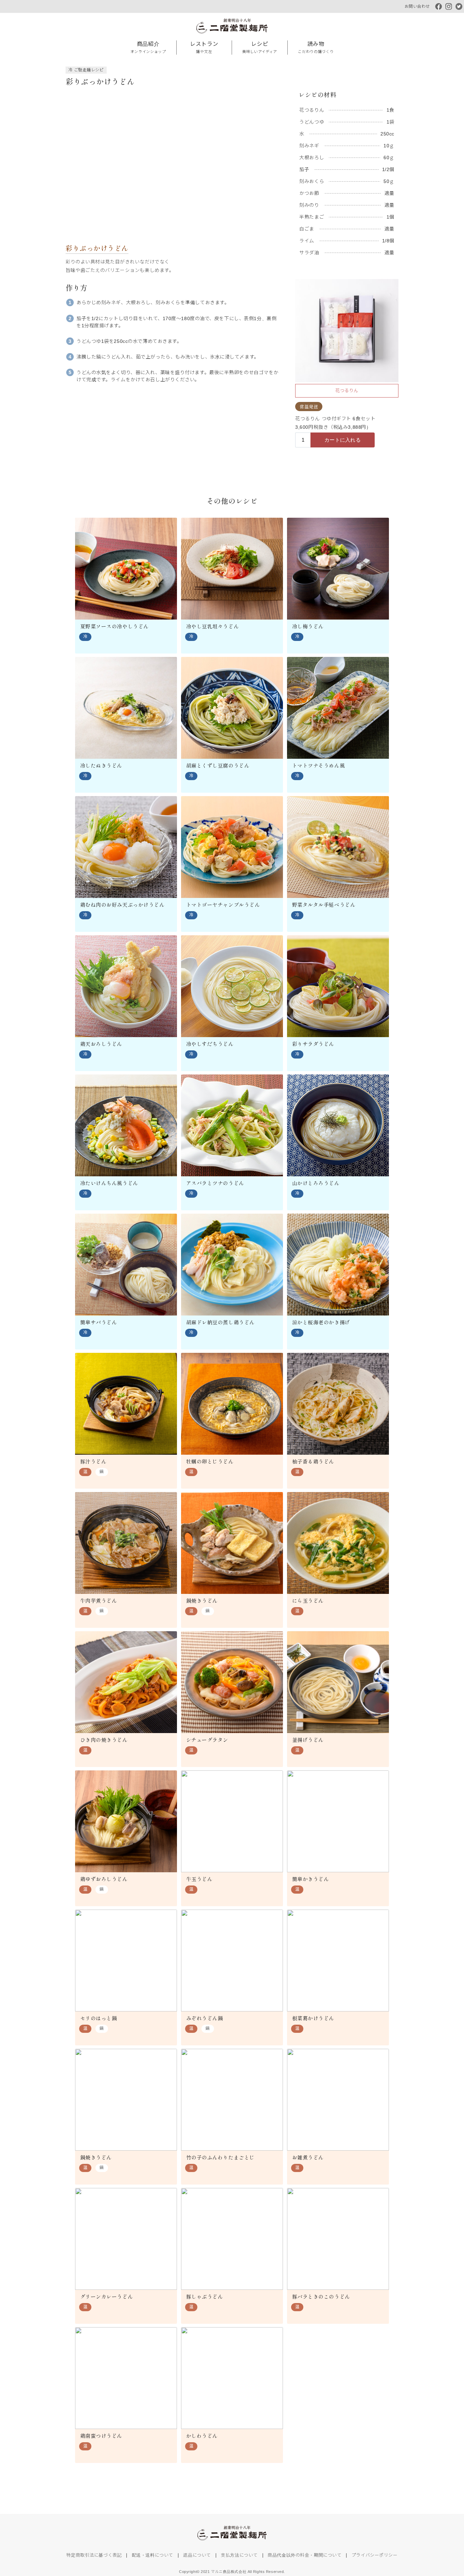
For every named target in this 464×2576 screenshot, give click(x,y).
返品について (197, 2555)
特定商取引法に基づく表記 (94, 2555)
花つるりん (347, 391)
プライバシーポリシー (375, 2555)
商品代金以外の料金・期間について (305, 2555)
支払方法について (239, 2555)
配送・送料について (153, 2555)
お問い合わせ (417, 6)
